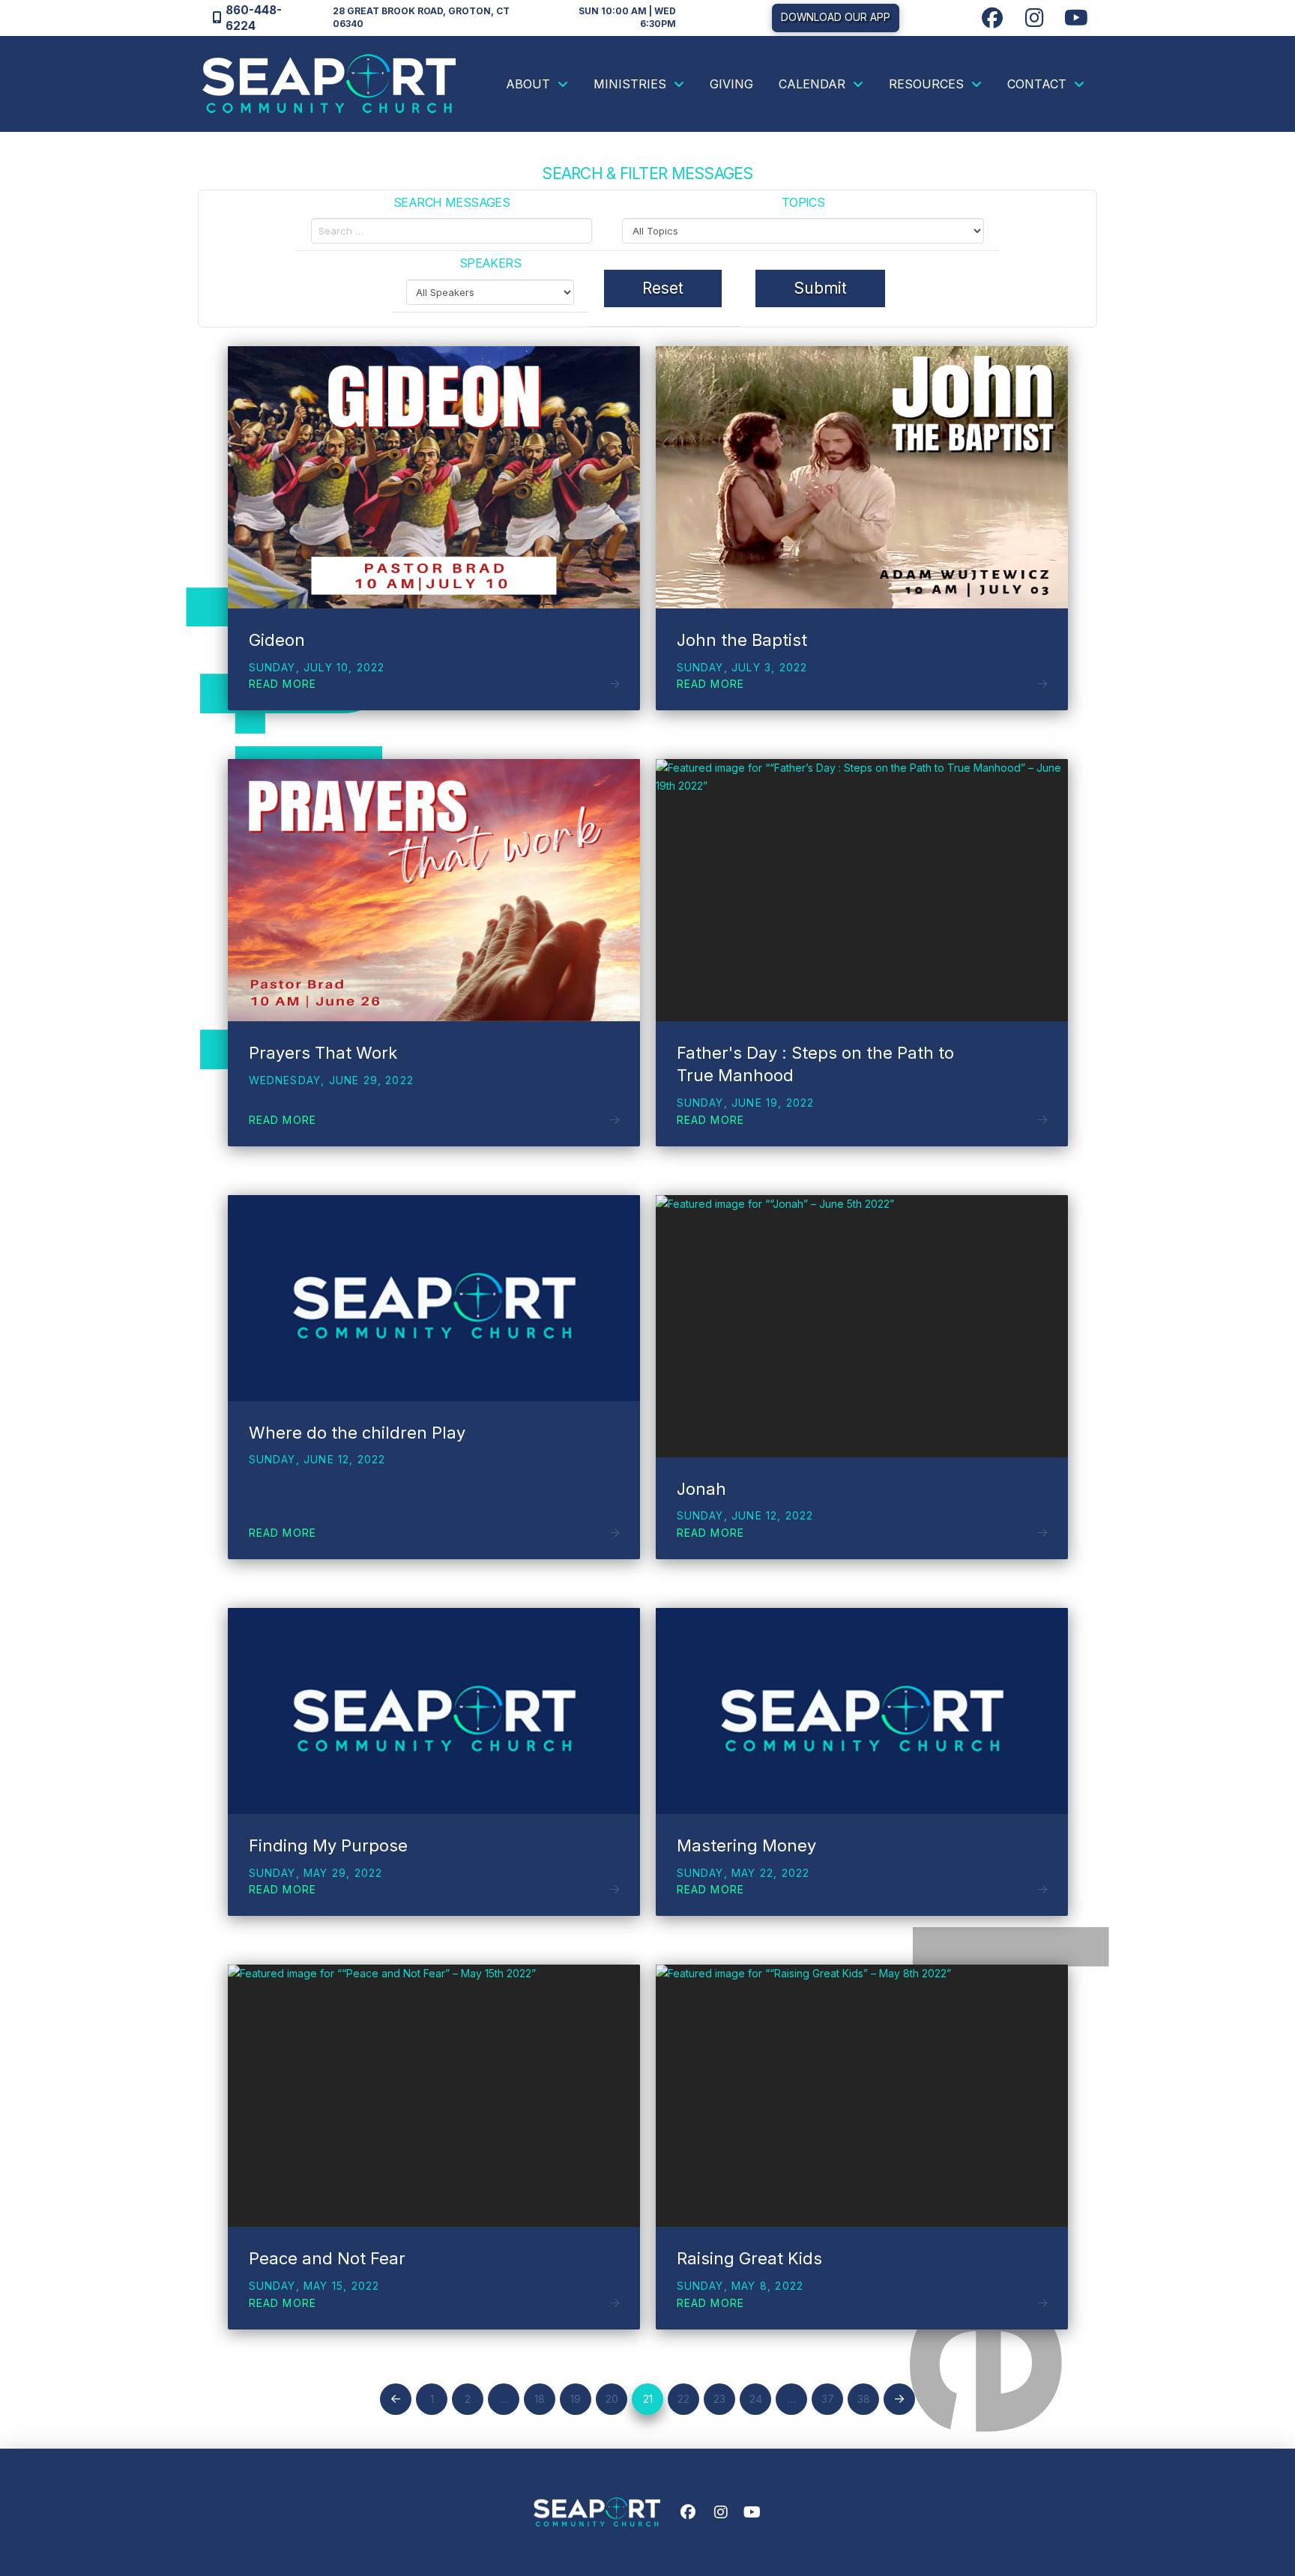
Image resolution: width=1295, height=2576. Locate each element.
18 (540, 2399)
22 (683, 2399)
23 (719, 2399)
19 (576, 2399)
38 (864, 2399)
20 (612, 2399)
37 (828, 2399)
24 (756, 2399)
